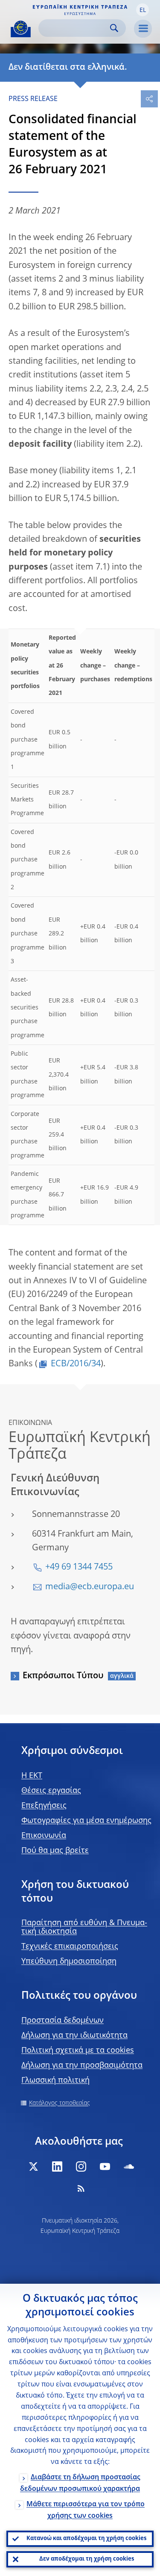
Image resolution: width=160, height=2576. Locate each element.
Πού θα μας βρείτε (55, 1851)
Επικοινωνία (44, 1836)
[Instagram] (81, 2166)
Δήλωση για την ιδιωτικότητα (74, 2036)
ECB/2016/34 (76, 1364)
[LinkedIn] (57, 2166)
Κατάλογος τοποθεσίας (60, 2103)
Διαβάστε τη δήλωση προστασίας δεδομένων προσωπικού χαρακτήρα (80, 2483)
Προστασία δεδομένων (63, 2021)
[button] (143, 10)
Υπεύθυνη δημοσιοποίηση (69, 1962)
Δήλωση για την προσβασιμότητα (82, 2066)
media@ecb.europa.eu (90, 1587)
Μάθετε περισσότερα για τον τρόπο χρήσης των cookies (86, 2510)
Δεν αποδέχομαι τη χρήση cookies (87, 2559)
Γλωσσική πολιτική (55, 2080)
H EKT (32, 1776)
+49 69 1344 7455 (79, 1567)
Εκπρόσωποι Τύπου (63, 1676)
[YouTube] (105, 2166)
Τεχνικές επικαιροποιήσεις (70, 1947)
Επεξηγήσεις (44, 1806)
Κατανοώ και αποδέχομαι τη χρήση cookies (86, 2539)
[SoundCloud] (129, 2166)
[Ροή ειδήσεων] (81, 2188)
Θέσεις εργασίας (51, 1791)
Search (114, 28)
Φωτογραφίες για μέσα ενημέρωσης (86, 1821)
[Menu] (143, 29)
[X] (33, 2166)
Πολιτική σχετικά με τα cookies (78, 2051)
